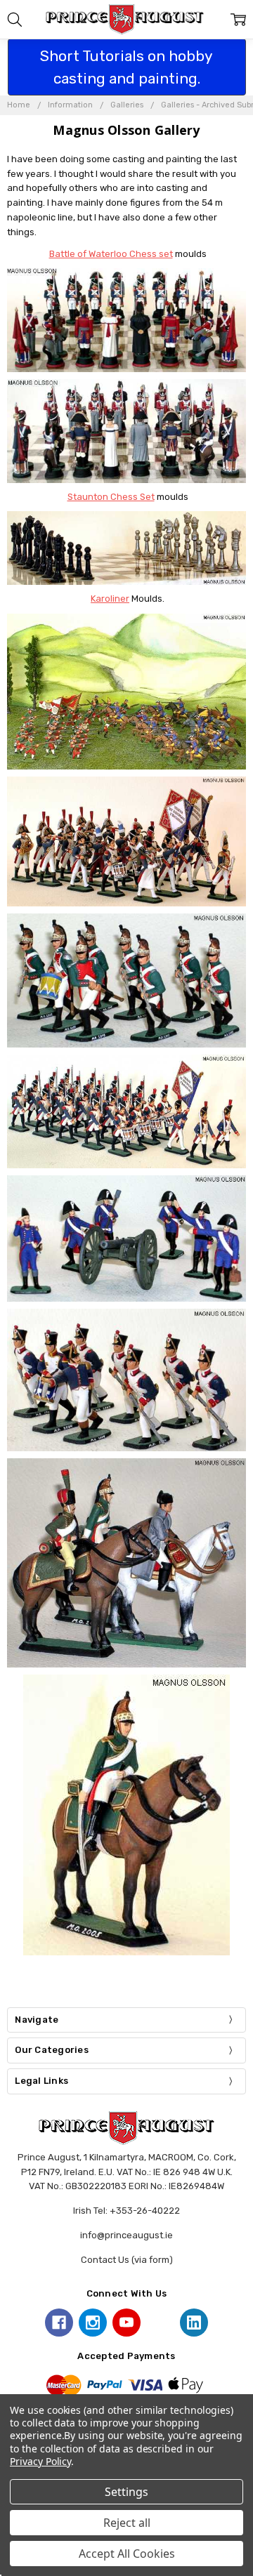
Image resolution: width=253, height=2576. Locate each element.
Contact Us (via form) (127, 2260)
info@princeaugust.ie (126, 2235)
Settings (126, 2492)
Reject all (127, 2523)
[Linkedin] (194, 2323)
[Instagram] (93, 2323)
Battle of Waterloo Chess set (111, 254)
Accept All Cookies (127, 2554)
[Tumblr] (160, 2323)
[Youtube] (126, 2323)
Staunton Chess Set (111, 497)
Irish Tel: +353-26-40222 (126, 2211)
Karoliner (110, 599)
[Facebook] (59, 2323)
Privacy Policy (40, 2461)
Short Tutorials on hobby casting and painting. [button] (126, 67)
